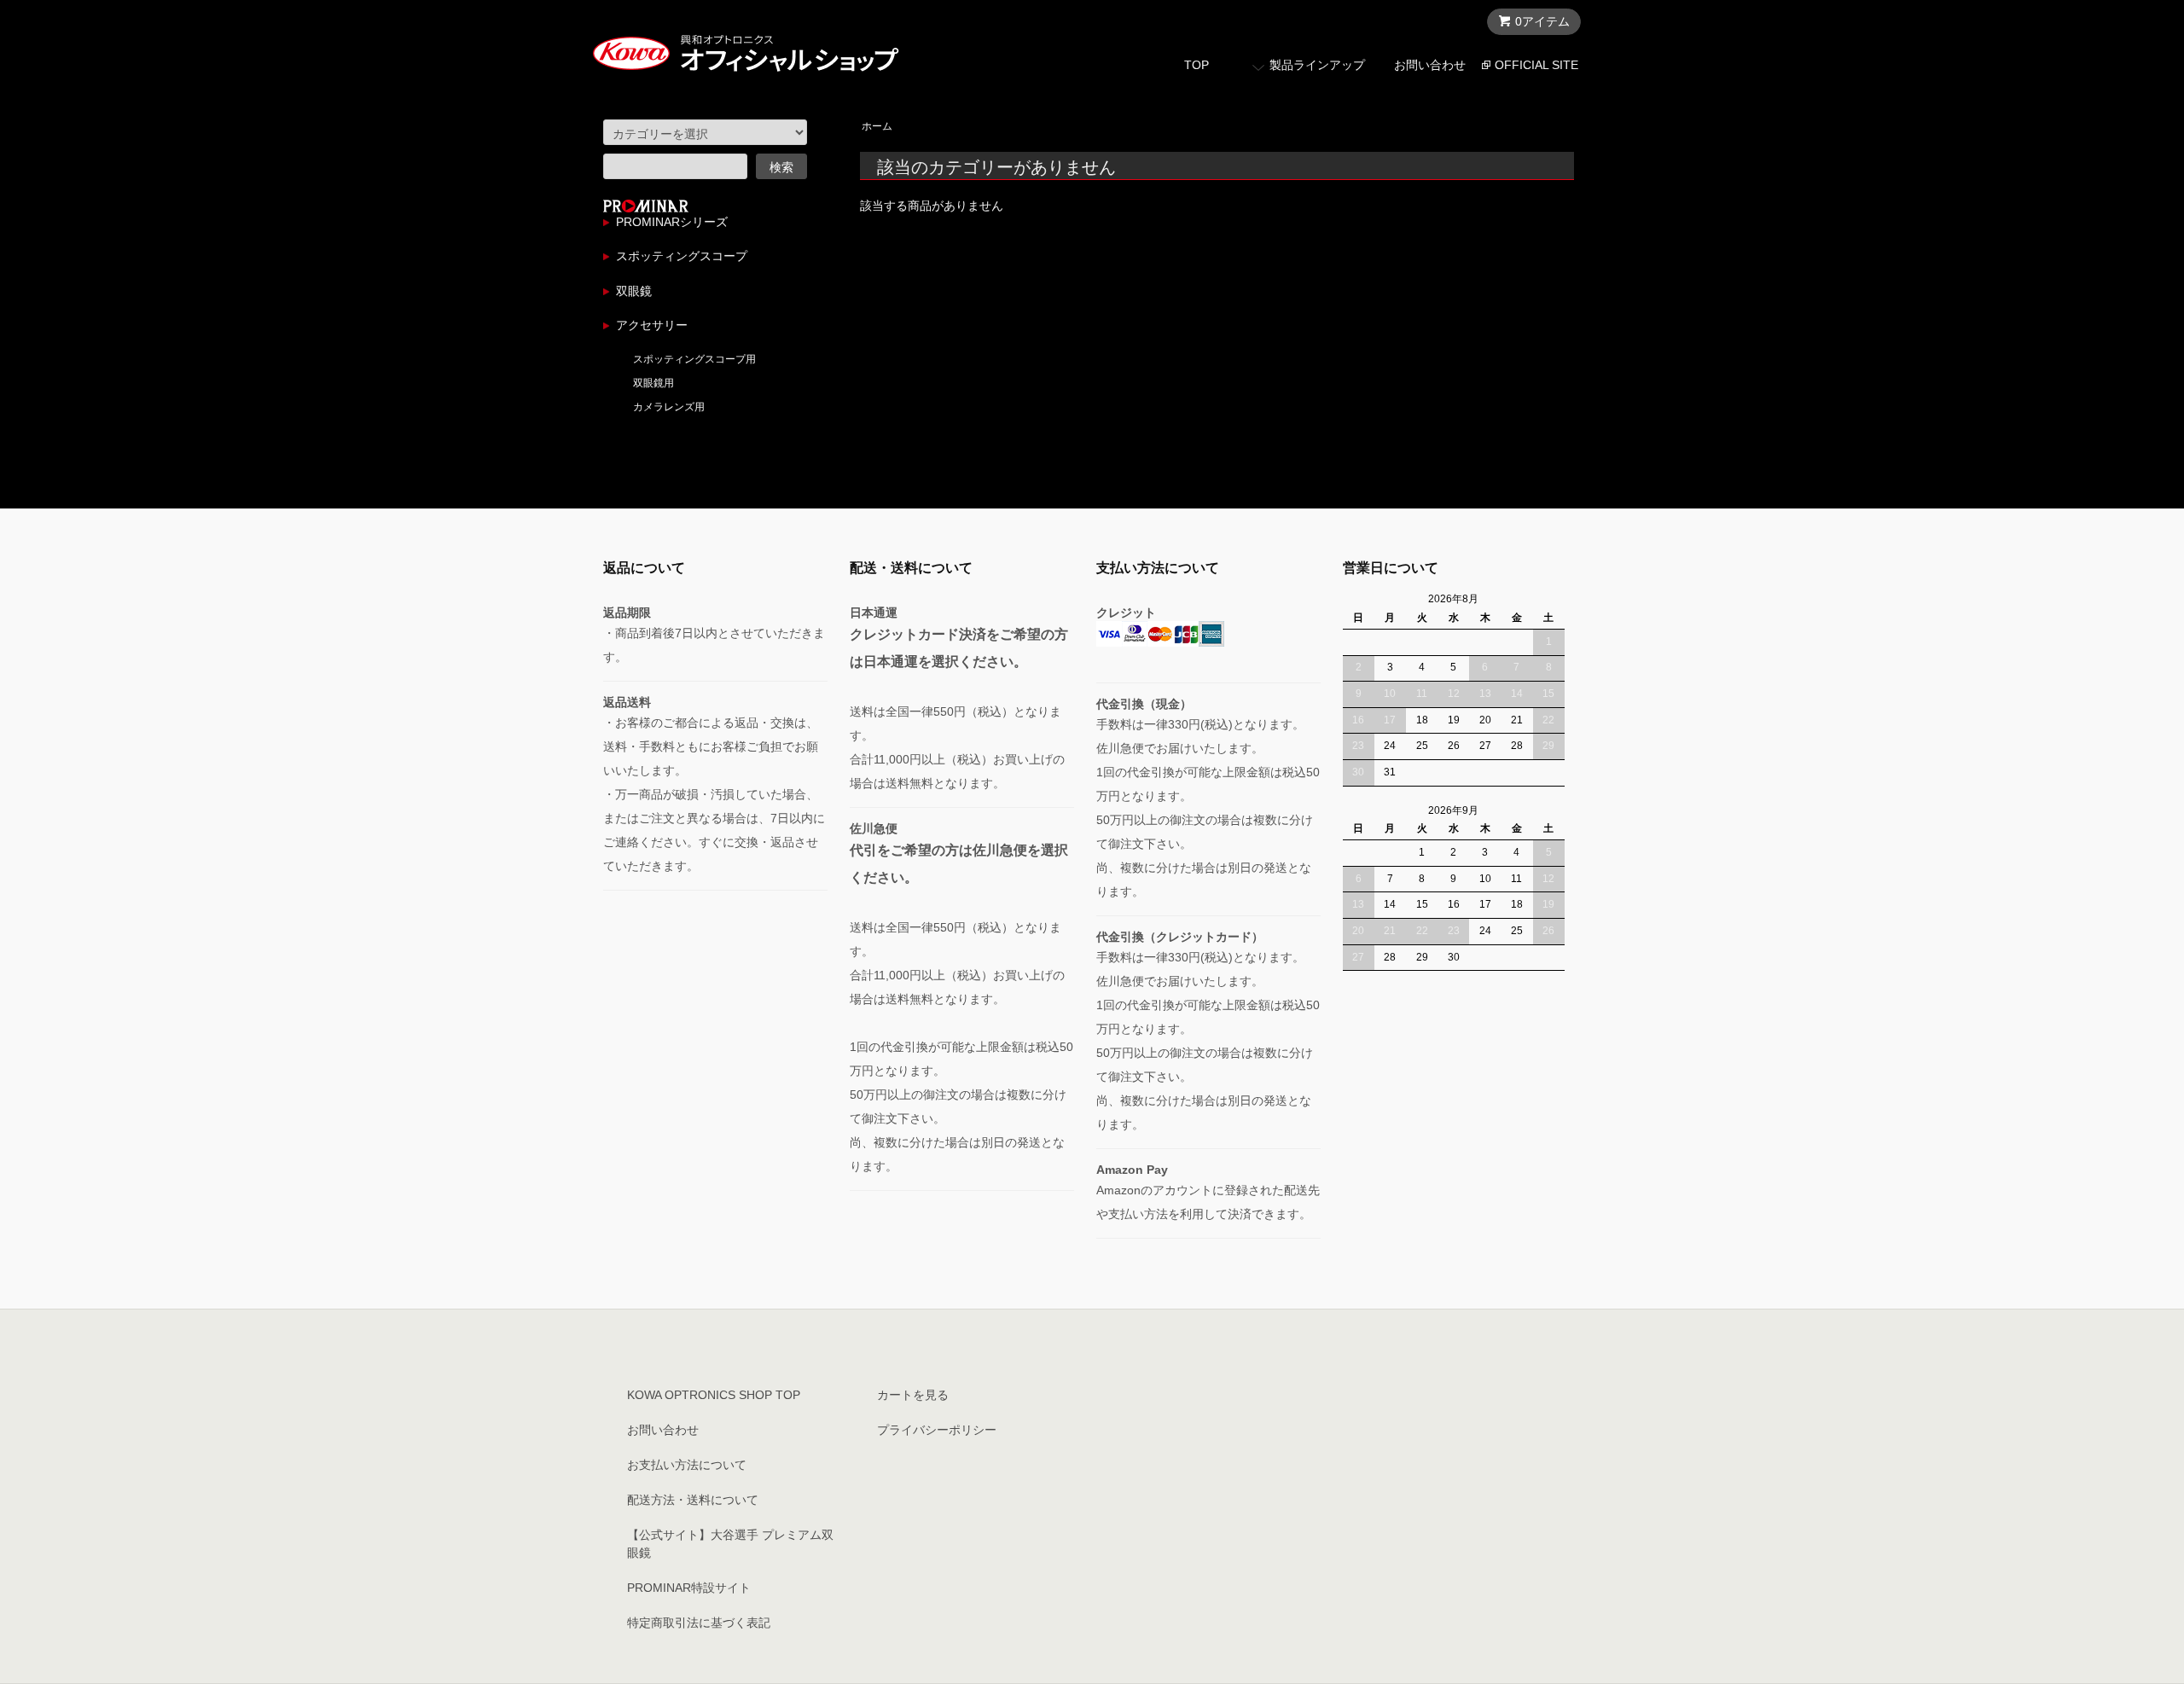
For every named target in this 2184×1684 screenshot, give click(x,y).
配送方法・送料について (693, 1500)
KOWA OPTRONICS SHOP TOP (714, 1395)
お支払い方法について (687, 1465)
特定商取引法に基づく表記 (699, 1623)
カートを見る (913, 1395)
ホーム (877, 126)
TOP (1197, 65)
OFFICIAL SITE (1536, 65)
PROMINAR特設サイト (689, 1588)
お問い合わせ (1430, 65)
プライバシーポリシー (937, 1430)
